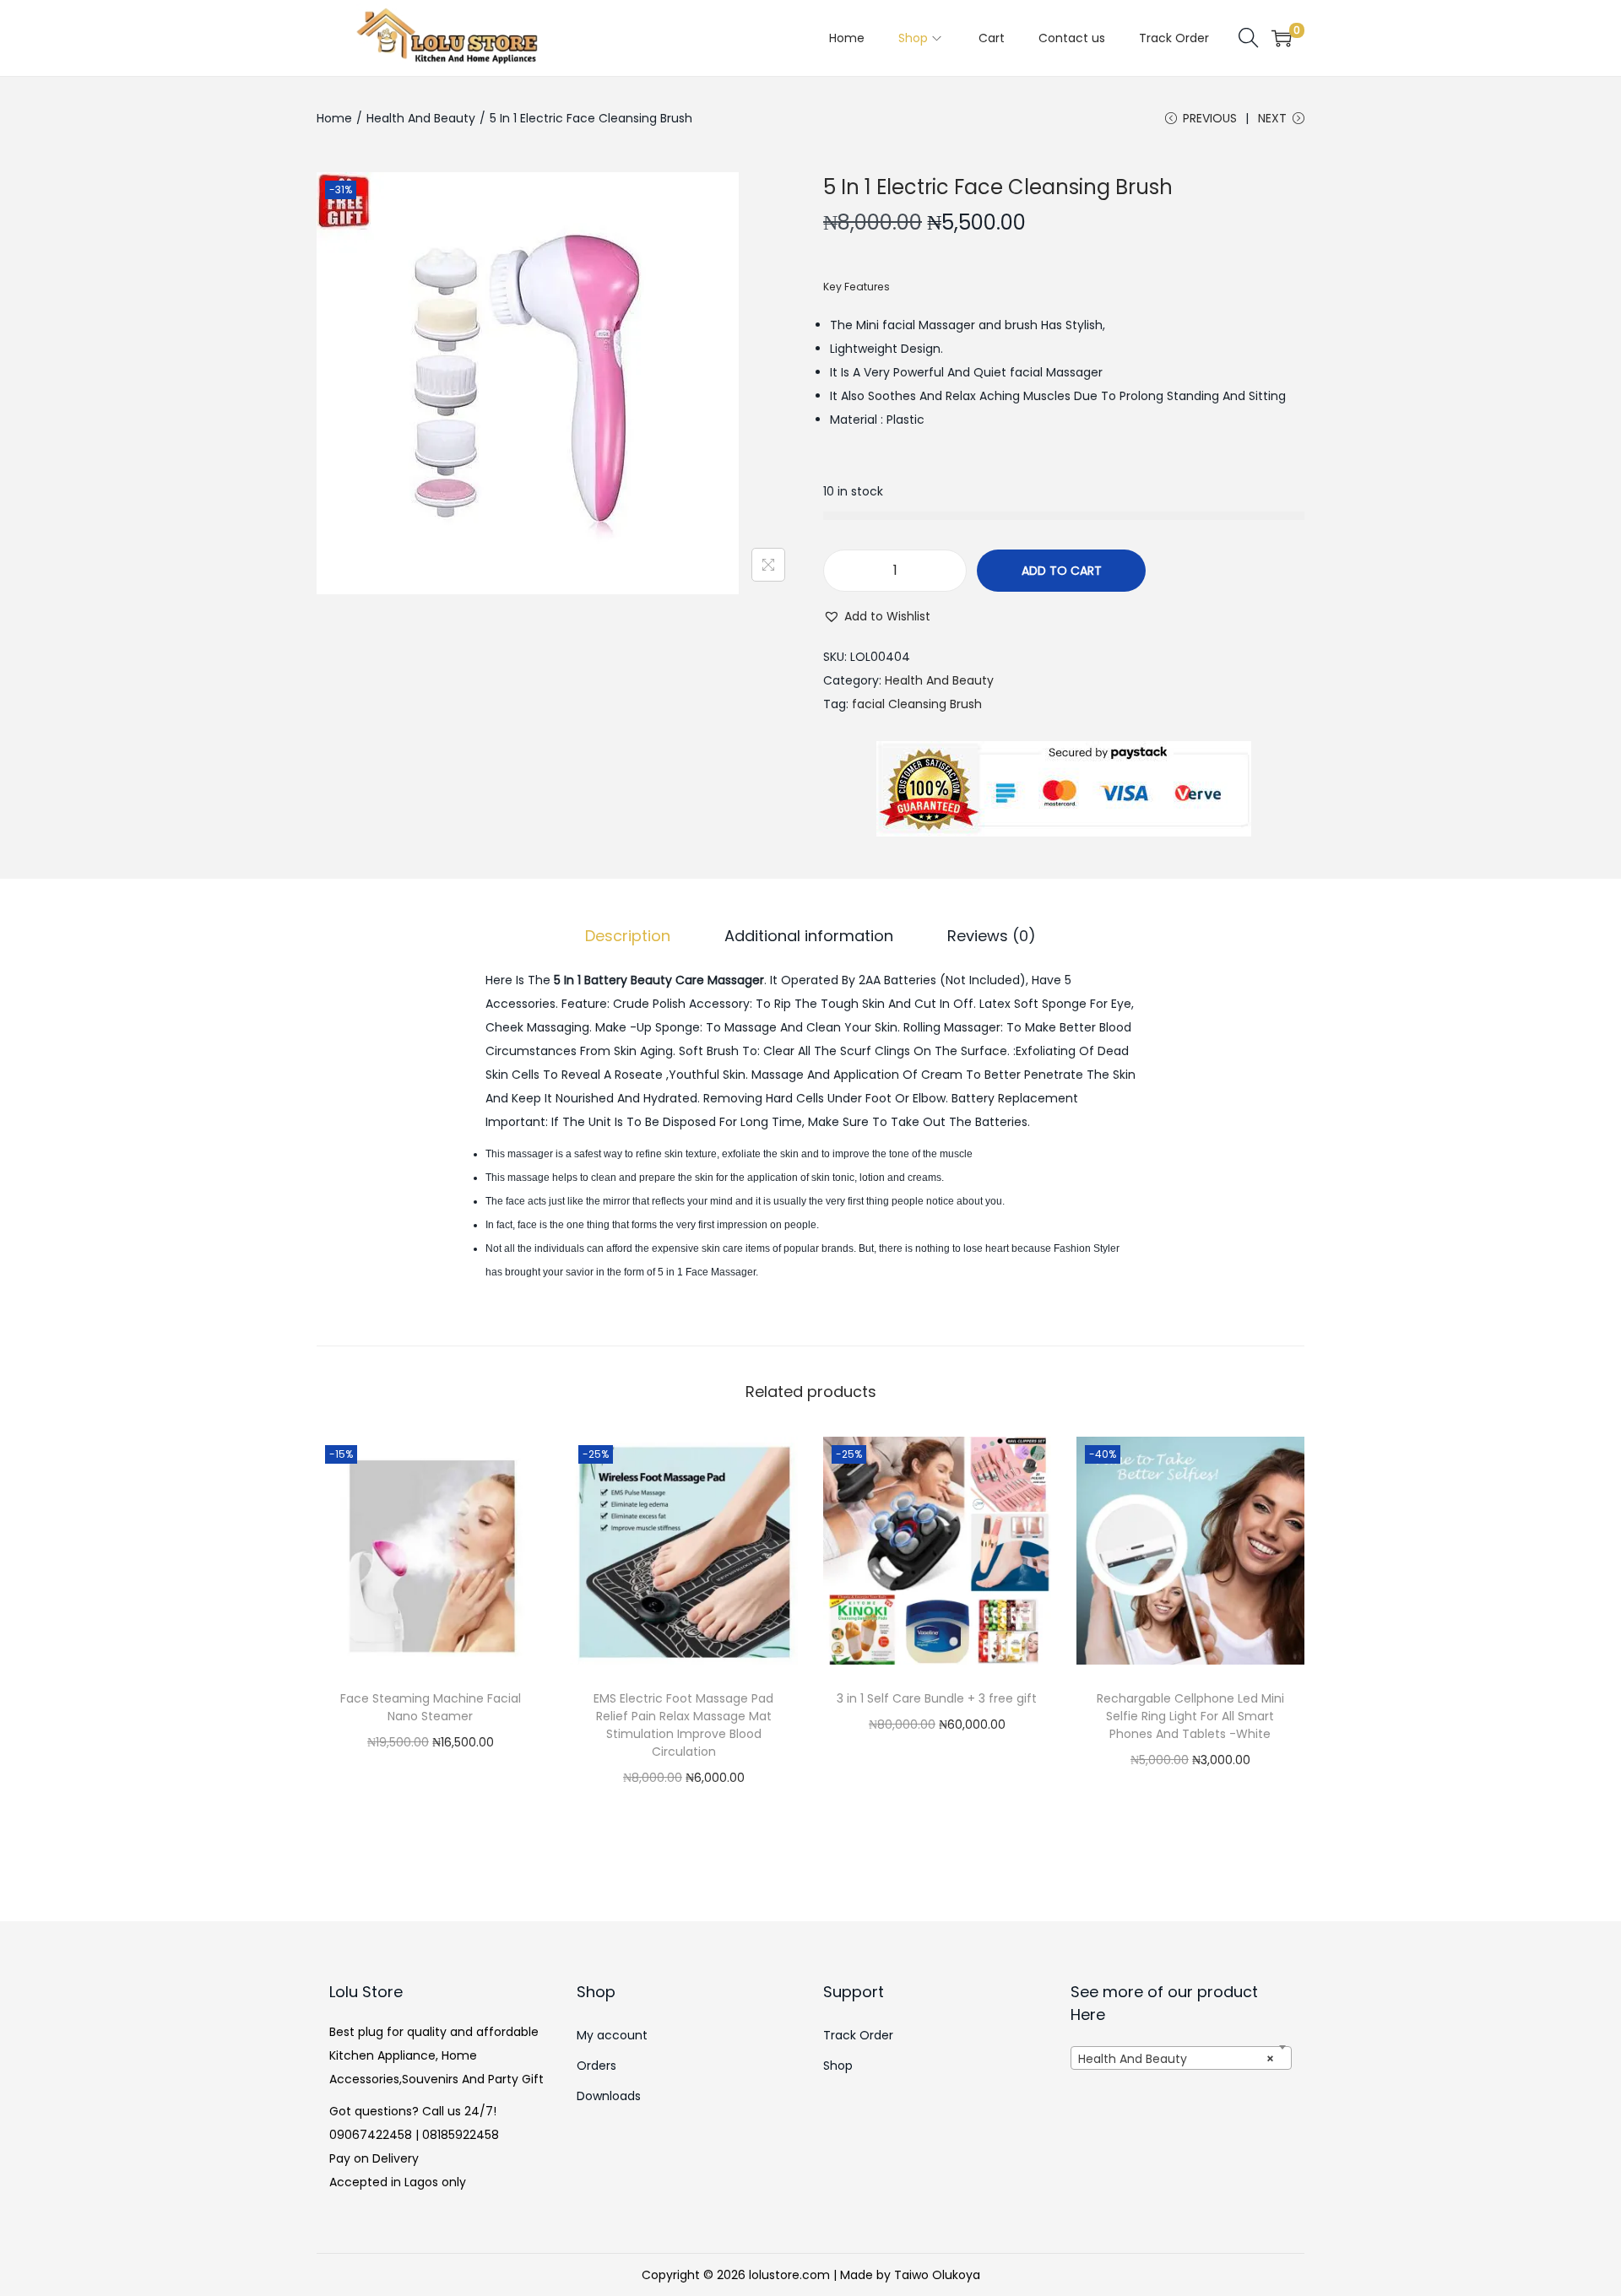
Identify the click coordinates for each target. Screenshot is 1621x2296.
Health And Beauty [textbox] (1176, 2059)
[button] (877, 616)
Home (334, 118)
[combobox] (1182, 2058)
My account (612, 2035)
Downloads (609, 2096)
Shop (838, 2066)
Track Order (858, 2035)
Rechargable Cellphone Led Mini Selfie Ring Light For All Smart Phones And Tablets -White (1190, 1716)
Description (628, 936)
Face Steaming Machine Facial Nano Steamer (431, 1707)
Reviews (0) (992, 936)
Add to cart (1062, 571)
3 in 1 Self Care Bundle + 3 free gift (937, 1698)
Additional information (809, 936)
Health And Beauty (421, 118)
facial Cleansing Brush (917, 704)
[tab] (628, 936)
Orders (596, 2066)
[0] (1282, 38)
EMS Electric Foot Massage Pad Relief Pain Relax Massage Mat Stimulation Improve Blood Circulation (683, 1725)
